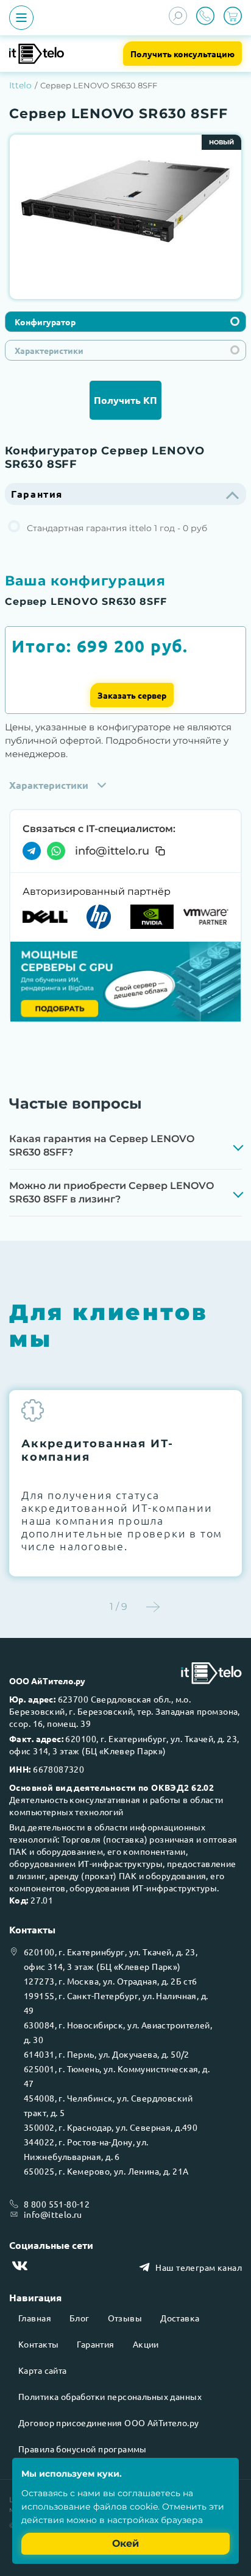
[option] (125, 202)
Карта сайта (43, 2370)
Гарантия (95, 2344)
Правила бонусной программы (83, 2449)
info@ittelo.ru (112, 851)
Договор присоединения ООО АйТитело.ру (109, 2422)
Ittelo (20, 85)
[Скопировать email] (160, 851)
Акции (146, 2344)
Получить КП (125, 400)
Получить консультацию (182, 54)
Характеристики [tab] (49, 350)
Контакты (38, 2344)
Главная (35, 2318)
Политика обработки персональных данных (110, 2396)
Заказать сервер (132, 695)
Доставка (180, 2318)
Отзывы (125, 2318)
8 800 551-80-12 (57, 2204)
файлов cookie (125, 2507)
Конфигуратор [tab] (45, 322)
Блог (80, 2318)
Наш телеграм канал (199, 2267)
